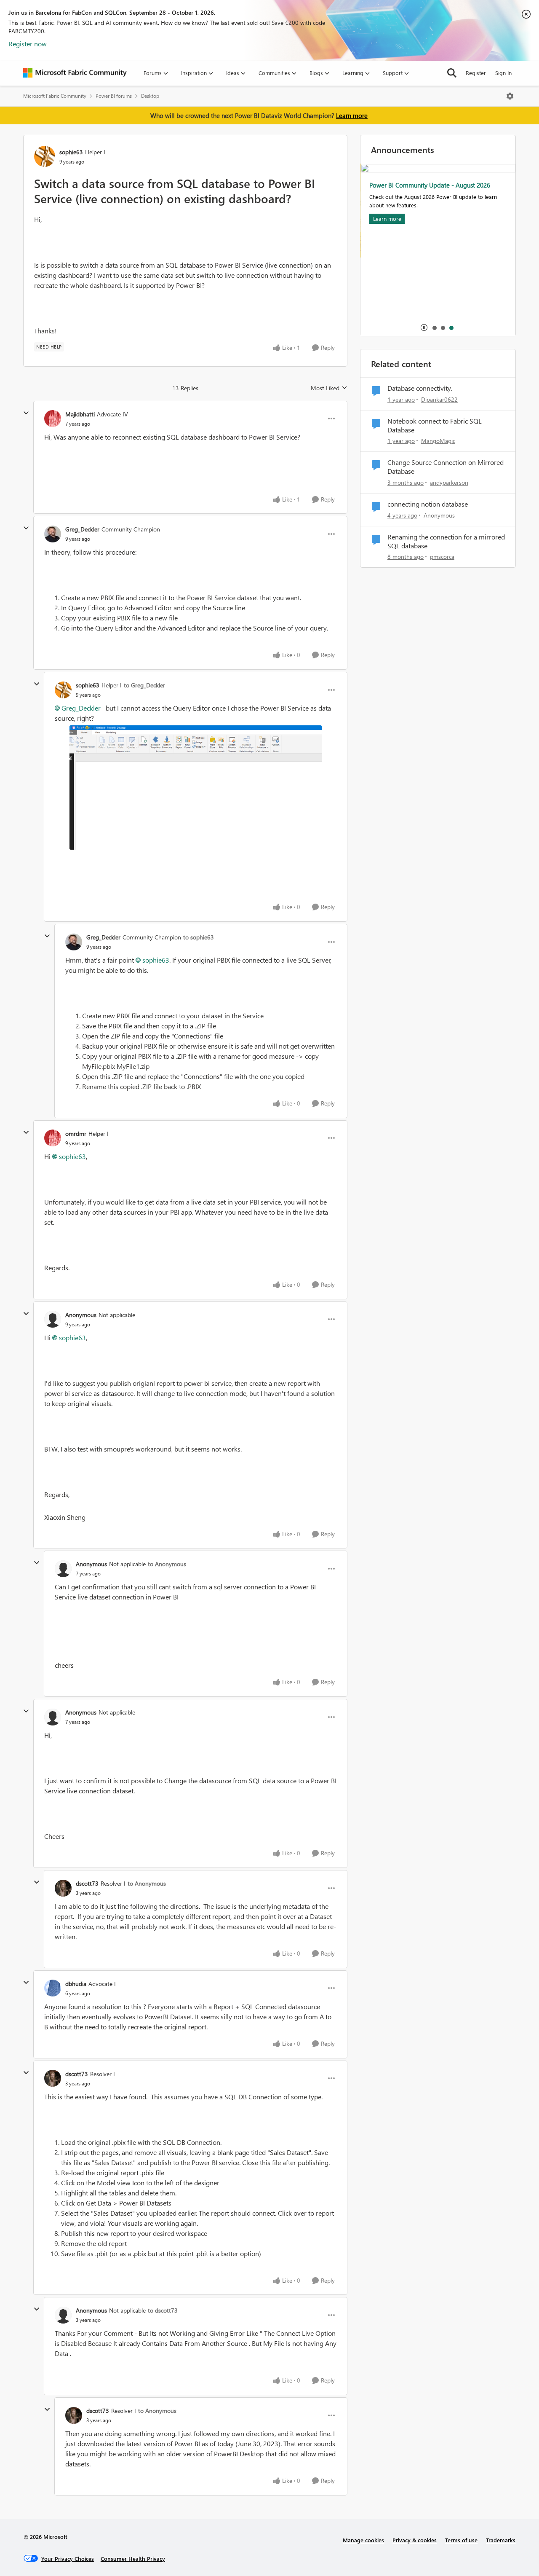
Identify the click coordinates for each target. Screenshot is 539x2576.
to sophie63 (199, 937)
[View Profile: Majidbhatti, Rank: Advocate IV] (53, 419)
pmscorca (442, 557)
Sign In (503, 73)
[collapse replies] (26, 413)
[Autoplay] (424, 327)
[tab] (434, 327)
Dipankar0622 (439, 399)
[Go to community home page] (75, 73)
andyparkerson (449, 482)
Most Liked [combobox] (329, 388)
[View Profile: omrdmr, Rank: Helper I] (53, 1138)
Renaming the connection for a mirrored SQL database (446, 541)
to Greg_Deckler (144, 685)
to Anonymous (167, 1564)
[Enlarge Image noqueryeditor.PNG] (196, 788)
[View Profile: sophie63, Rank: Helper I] (45, 156)
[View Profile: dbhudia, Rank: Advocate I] (53, 1988)
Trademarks (501, 2540)
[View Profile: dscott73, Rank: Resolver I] (63, 1888)
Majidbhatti (80, 414)
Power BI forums (114, 96)
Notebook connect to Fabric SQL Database (435, 425)
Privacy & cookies (415, 2540)
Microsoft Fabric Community (55, 96)
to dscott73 (163, 2310)
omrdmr (76, 1134)
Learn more (352, 115)
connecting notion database (428, 504)
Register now (28, 44)
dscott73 (87, 1883)
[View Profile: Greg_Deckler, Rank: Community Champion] (53, 534)
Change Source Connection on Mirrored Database (446, 467)
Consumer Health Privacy (133, 2559)
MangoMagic (438, 441)
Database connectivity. (420, 388)
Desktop (150, 96)
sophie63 (71, 152)
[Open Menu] (510, 96)
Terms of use (461, 2540)
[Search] (452, 73)
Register (476, 73)
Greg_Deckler (82, 529)
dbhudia (76, 1984)
